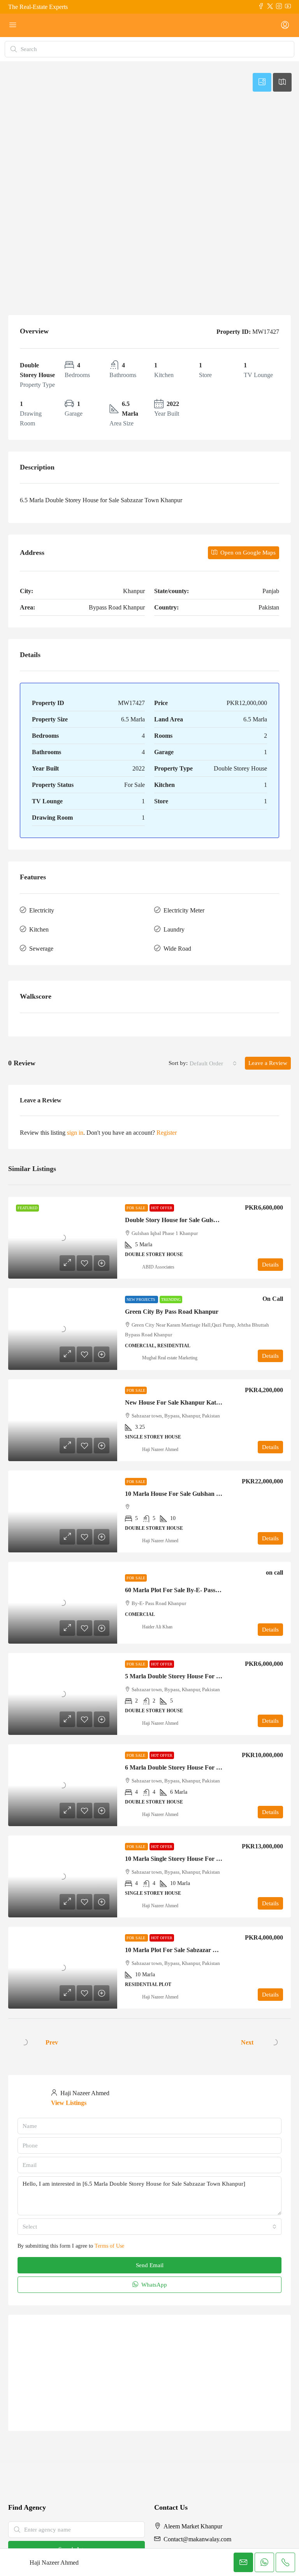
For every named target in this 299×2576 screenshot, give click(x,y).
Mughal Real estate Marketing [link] (170, 1358)
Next (247, 2042)
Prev (52, 2042)
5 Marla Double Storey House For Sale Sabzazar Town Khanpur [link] (210, 1676)
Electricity (42, 910)
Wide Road (177, 949)
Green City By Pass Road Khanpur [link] (172, 1312)
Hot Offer (162, 1208)
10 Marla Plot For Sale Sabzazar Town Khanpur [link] (189, 1950)
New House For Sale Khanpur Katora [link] (175, 1402)
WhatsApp (153, 2285)
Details (270, 1265)
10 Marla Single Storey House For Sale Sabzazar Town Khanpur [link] (210, 1859)
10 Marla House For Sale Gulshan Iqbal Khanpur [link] (191, 1494)
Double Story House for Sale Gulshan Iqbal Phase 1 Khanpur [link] (206, 1220)
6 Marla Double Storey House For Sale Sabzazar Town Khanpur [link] (210, 1767)
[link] (63, 1238)
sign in (75, 1133)
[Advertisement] (149, 245)
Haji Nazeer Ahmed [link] (160, 1449)
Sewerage (41, 949)
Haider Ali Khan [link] (157, 1627)
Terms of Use (109, 2246)
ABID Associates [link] (158, 1267)
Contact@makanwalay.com (197, 2540)
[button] (149, 124)
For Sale (136, 1208)
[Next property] (274, 2042)
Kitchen (39, 929)
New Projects (142, 1300)
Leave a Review (268, 1063)
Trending (171, 1300)
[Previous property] (25, 2042)
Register (167, 1133)
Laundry (174, 929)
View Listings (69, 2103)
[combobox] (213, 1063)
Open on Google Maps (247, 553)
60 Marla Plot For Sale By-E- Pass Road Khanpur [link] (191, 1590)
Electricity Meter (184, 910)
